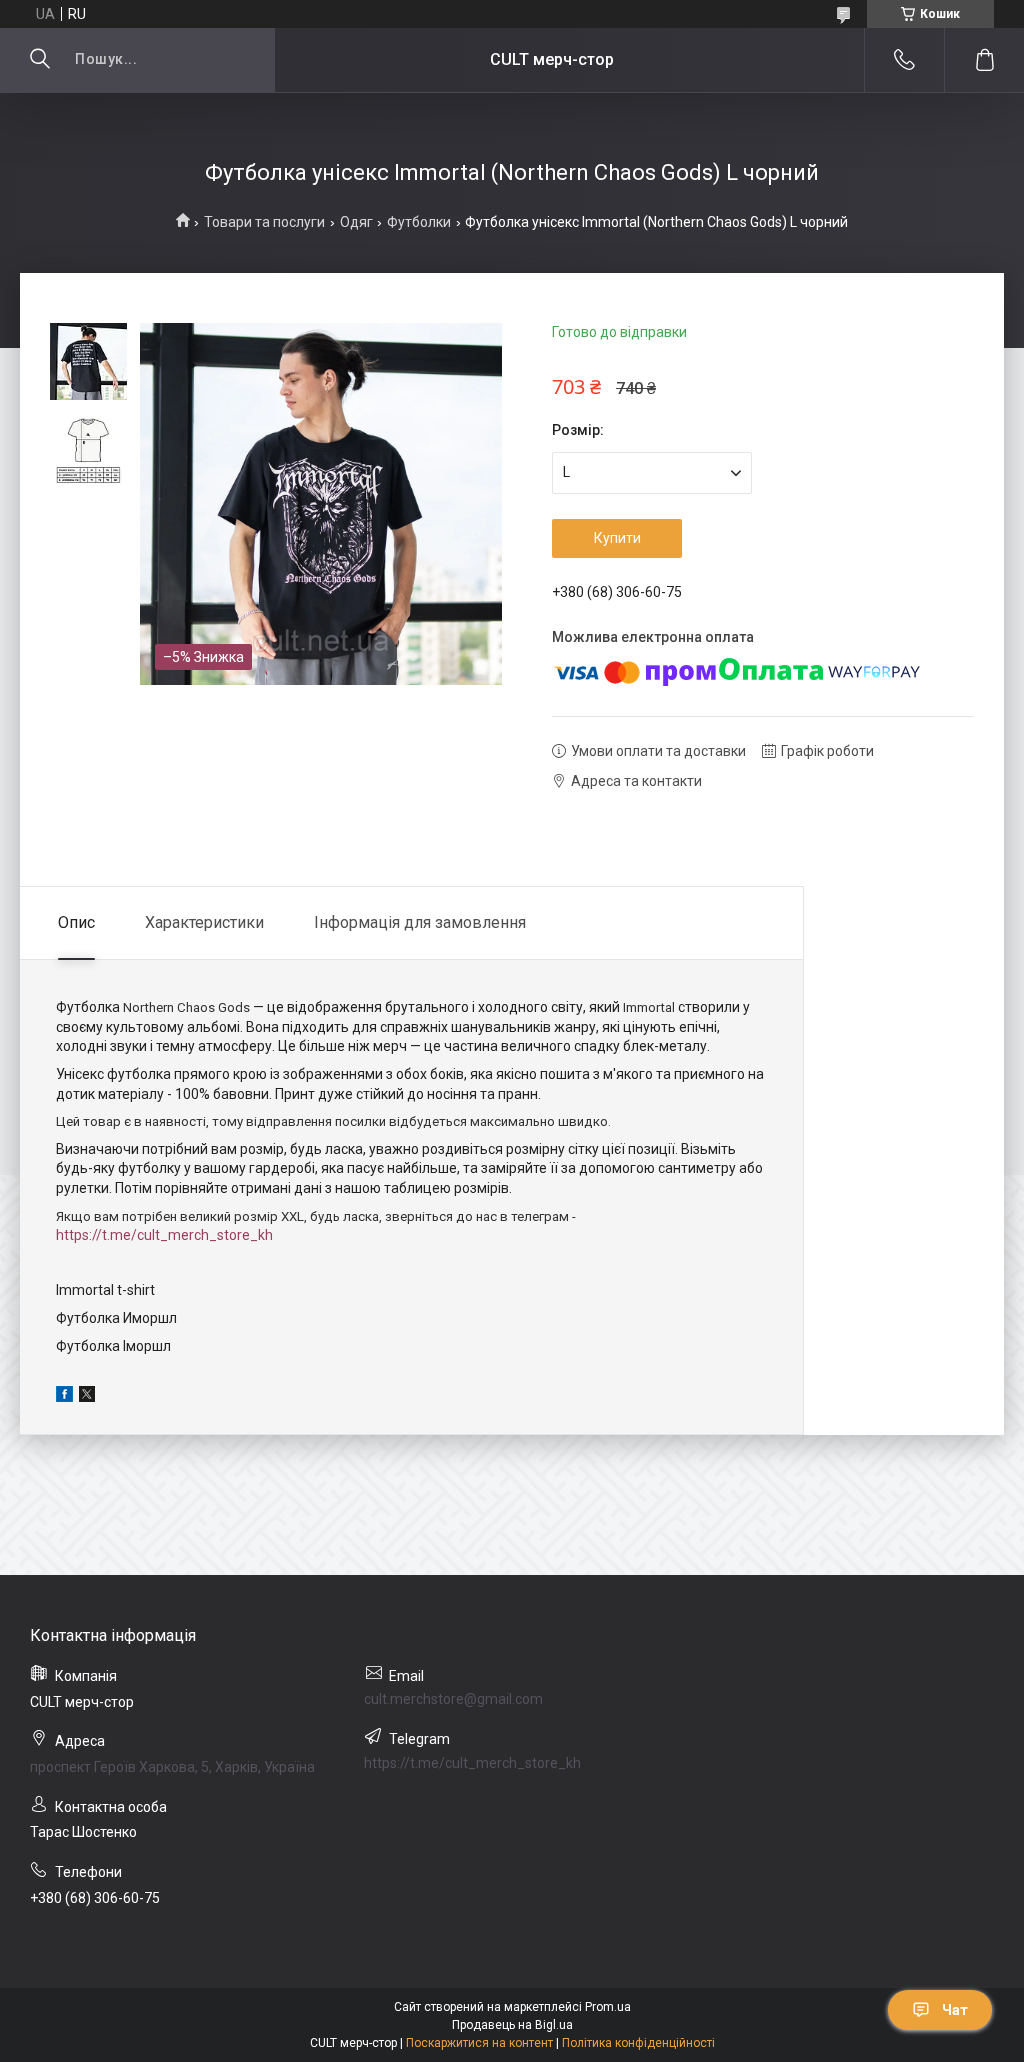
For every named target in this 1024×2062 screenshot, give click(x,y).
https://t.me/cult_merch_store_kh (164, 1235)
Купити (617, 538)
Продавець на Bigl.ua (512, 2025)
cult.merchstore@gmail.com (453, 1699)
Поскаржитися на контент (479, 2043)
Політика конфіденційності (638, 2043)
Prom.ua (608, 2007)
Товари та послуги (264, 222)
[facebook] (64, 1397)
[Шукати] (40, 60)
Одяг (356, 222)
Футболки (419, 222)
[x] (87, 1397)
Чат (955, 2010)
